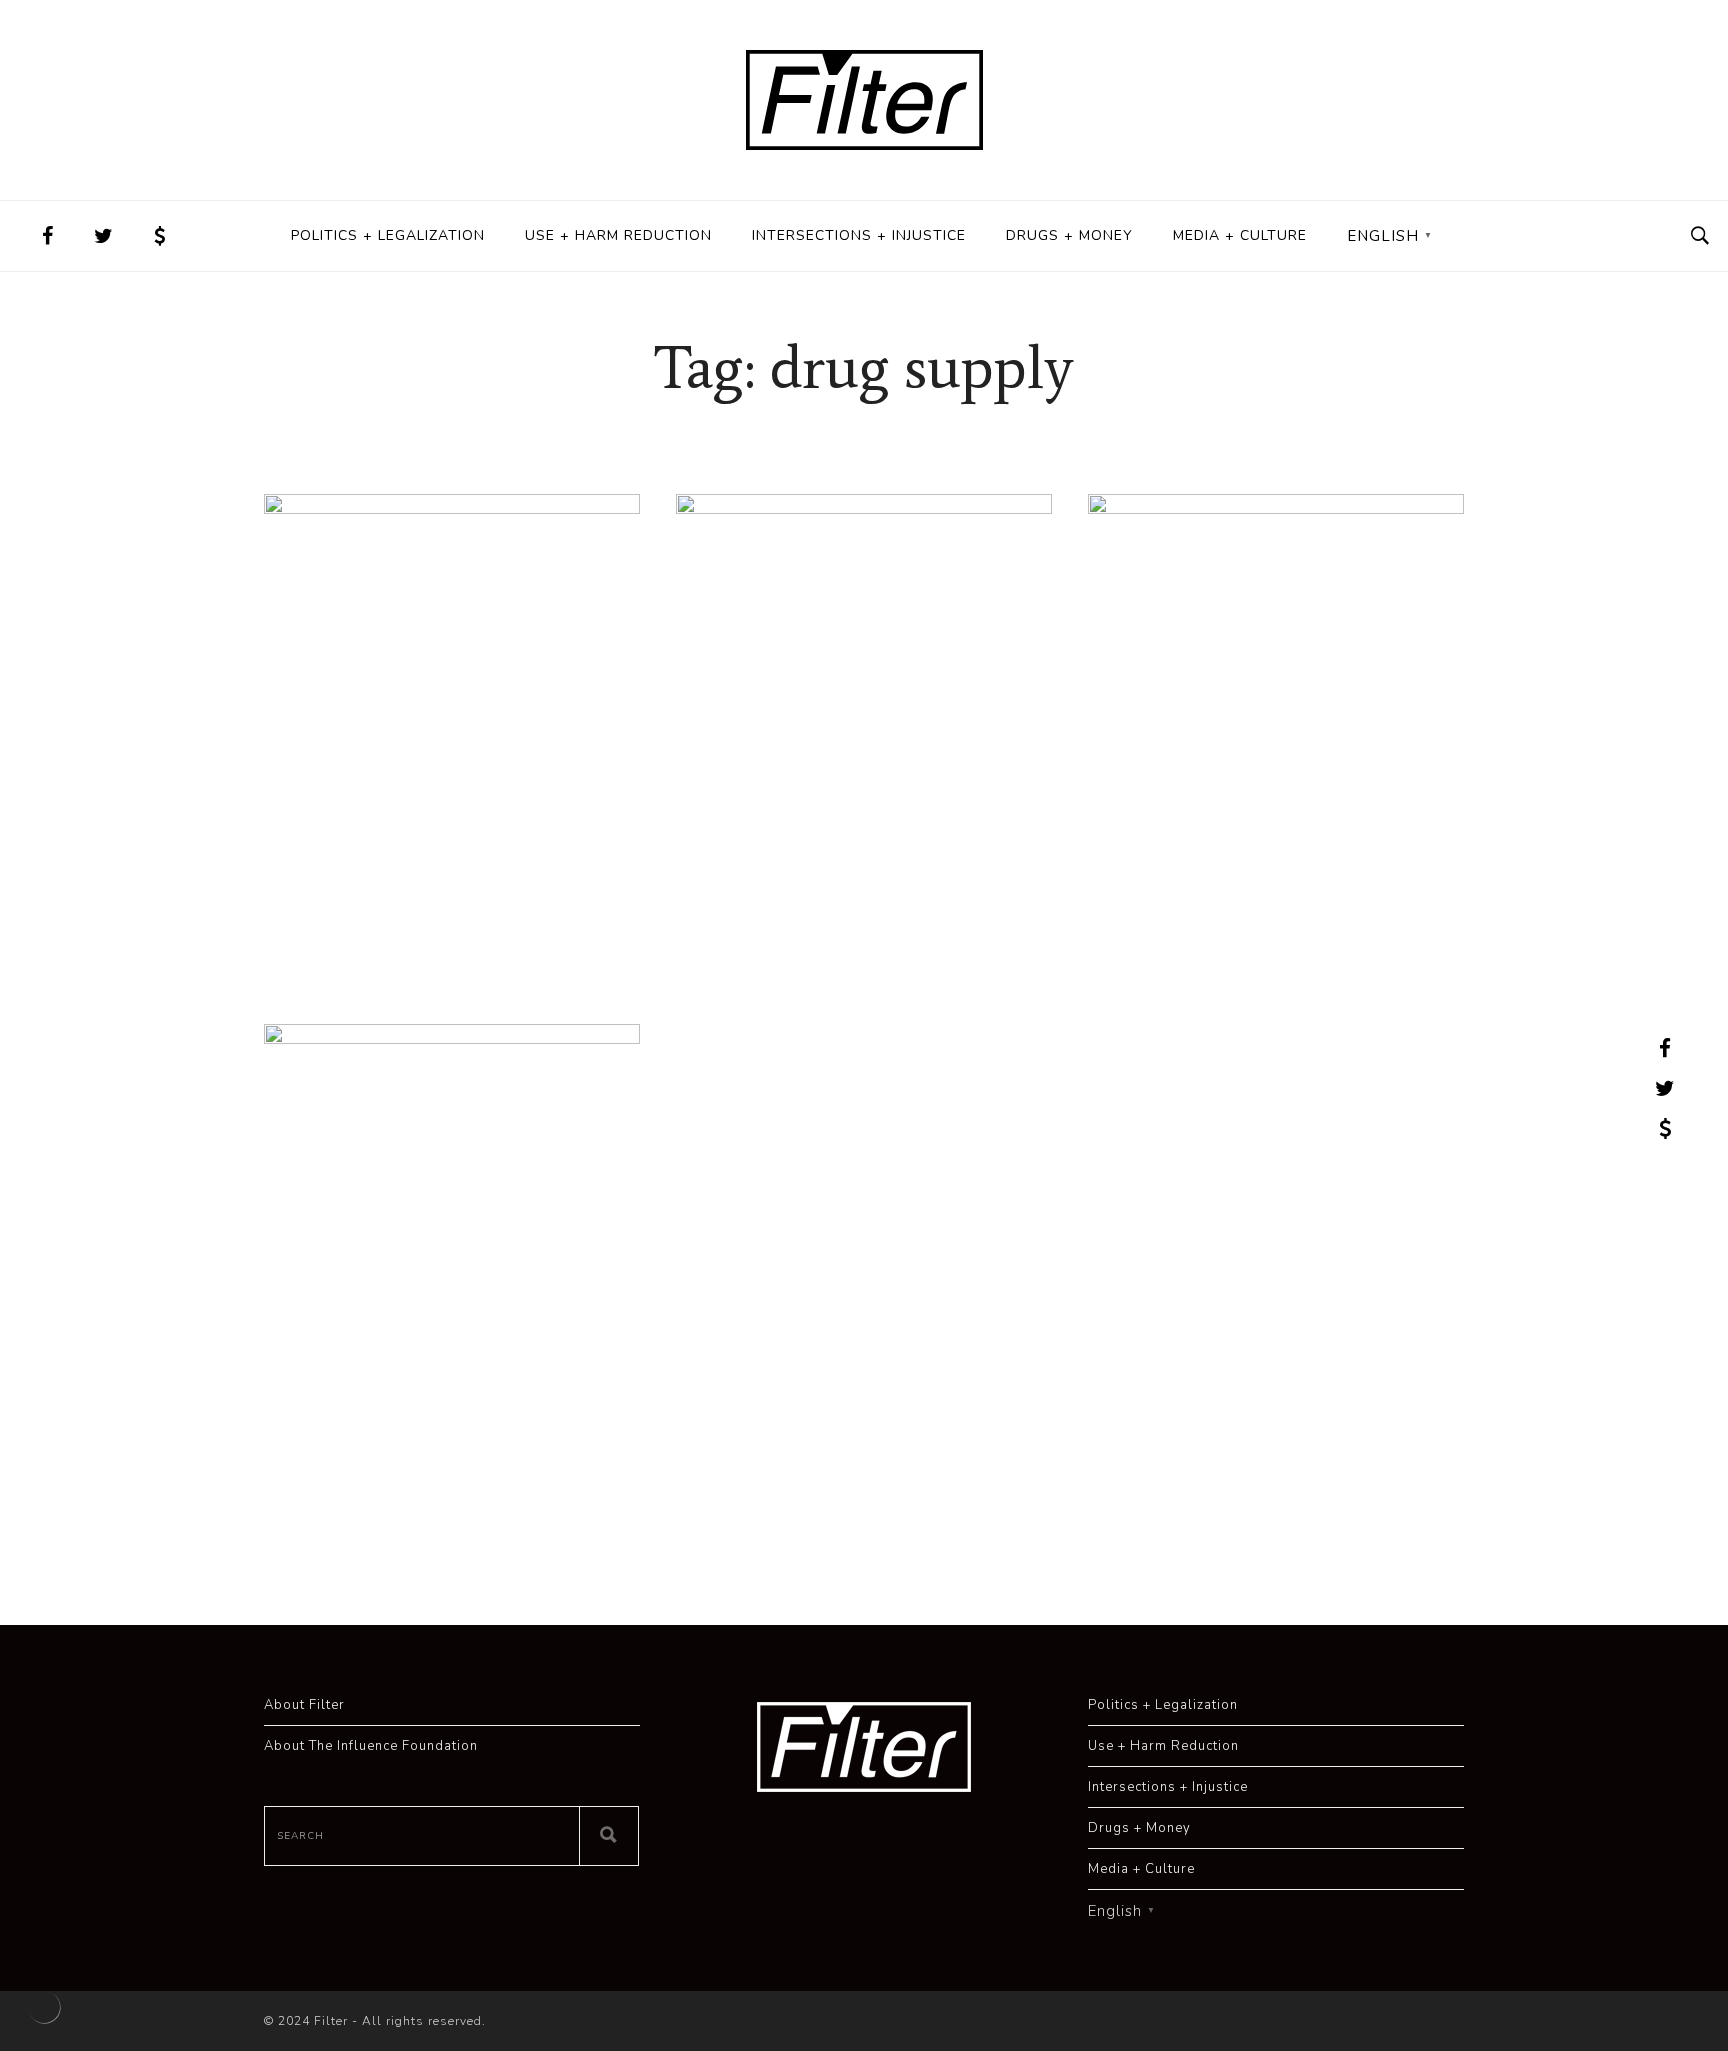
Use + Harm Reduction (618, 235)
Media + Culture (1240, 235)
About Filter (304, 1705)
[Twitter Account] (104, 236)
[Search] (609, 1836)
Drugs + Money (1069, 235)
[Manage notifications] (44, 2007)
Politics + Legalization (388, 235)
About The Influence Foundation (371, 1746)
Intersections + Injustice (859, 235)
